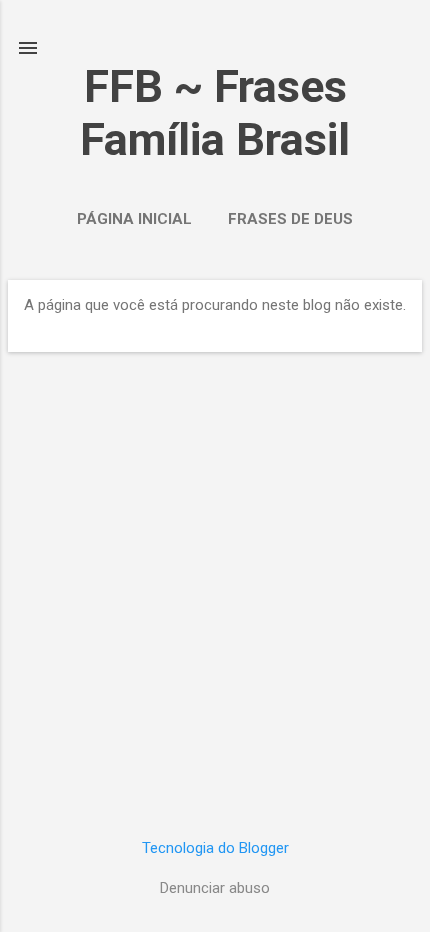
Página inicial (134, 219)
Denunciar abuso (215, 888)
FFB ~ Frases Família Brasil (215, 113)
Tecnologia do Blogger (215, 848)
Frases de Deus (290, 219)
